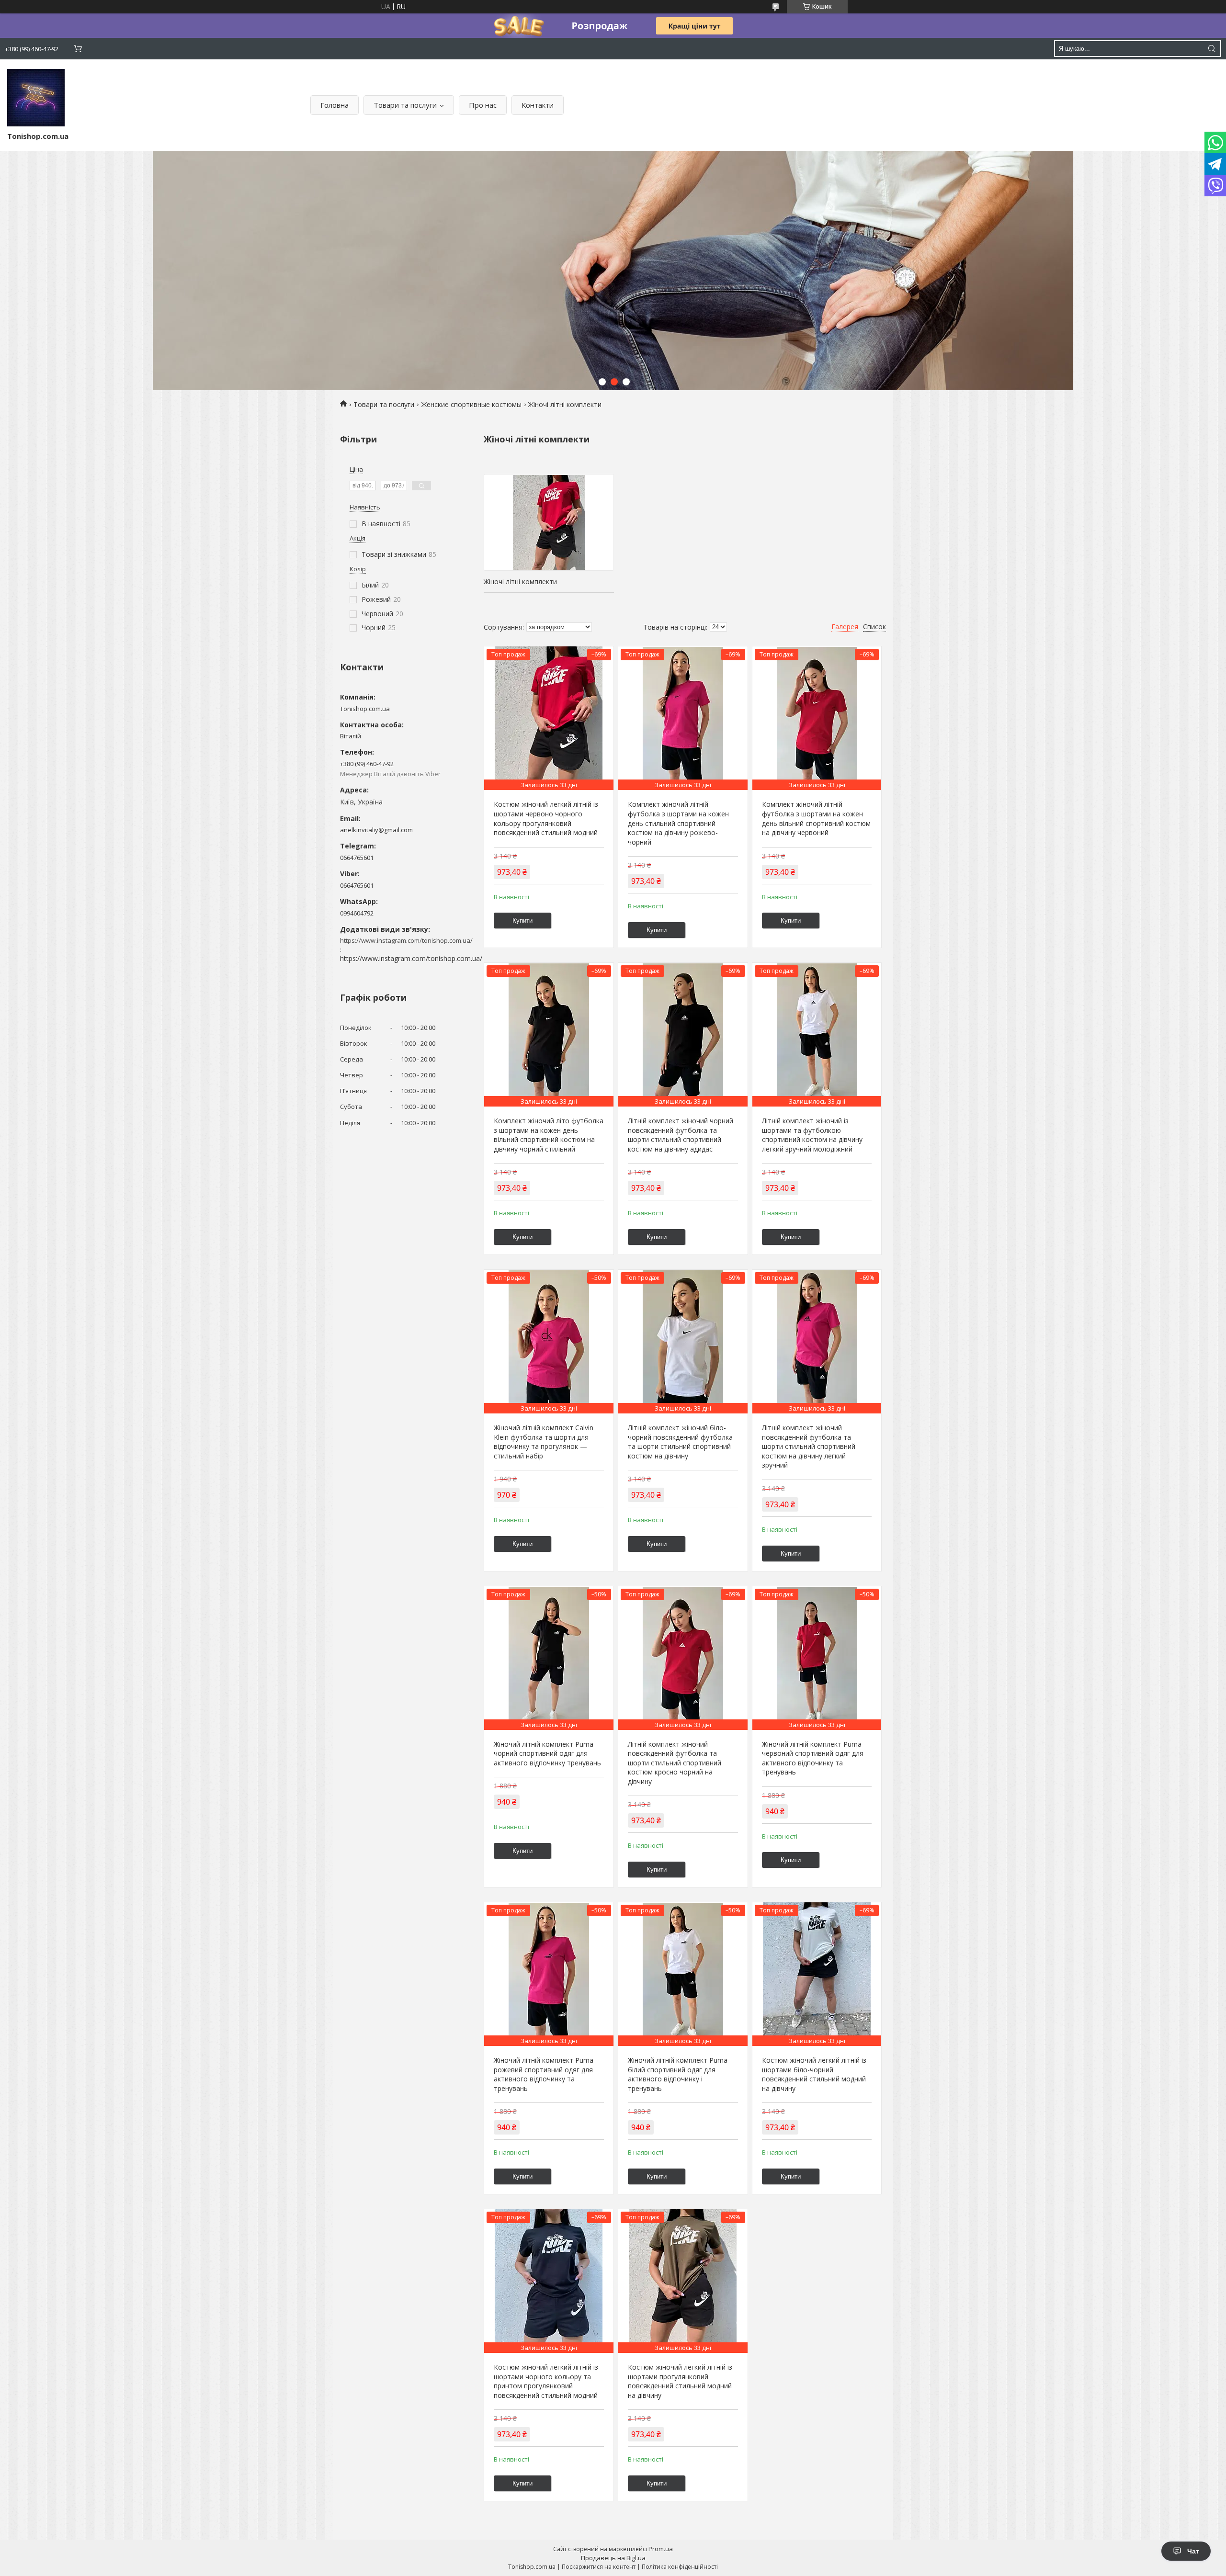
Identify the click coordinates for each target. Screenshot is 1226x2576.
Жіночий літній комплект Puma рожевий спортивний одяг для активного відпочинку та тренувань (544, 2074)
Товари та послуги (405, 105)
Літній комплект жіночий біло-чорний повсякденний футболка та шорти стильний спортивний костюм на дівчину (680, 1442)
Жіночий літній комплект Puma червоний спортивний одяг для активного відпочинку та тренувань (813, 1758)
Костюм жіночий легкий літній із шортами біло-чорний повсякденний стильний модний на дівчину (814, 2074)
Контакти (538, 105)
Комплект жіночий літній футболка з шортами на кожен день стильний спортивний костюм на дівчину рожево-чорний (678, 823)
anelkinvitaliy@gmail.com (376, 830)
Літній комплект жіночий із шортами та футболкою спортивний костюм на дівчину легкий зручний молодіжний (812, 1135)
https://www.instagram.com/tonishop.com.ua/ (411, 958)
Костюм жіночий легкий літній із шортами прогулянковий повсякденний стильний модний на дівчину (680, 2381)
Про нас (483, 105)
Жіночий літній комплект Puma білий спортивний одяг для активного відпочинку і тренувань (678, 2074)
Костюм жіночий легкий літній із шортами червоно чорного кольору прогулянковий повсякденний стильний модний (546, 818)
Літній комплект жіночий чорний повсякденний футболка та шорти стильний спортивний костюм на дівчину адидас (681, 1135)
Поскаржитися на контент (599, 2567)
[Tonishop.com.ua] (36, 98)
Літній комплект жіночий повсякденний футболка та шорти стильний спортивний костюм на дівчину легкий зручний (809, 1446)
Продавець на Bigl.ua (613, 2558)
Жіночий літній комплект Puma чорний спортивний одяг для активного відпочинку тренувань (547, 1753)
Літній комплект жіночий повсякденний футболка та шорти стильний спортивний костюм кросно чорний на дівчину (675, 1763)
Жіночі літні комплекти (520, 582)
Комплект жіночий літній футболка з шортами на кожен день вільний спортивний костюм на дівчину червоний (816, 818)
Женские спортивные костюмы (471, 404)
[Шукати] (1212, 49)
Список (874, 627)
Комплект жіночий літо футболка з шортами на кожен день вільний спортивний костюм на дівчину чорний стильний (549, 1135)
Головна (335, 105)
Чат (1193, 2551)
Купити (522, 921)
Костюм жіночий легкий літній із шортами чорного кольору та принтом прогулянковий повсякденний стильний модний (546, 2381)
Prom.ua (661, 2549)
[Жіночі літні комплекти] (549, 522)
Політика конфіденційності (680, 2567)
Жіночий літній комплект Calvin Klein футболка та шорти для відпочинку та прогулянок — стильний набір (544, 1442)
